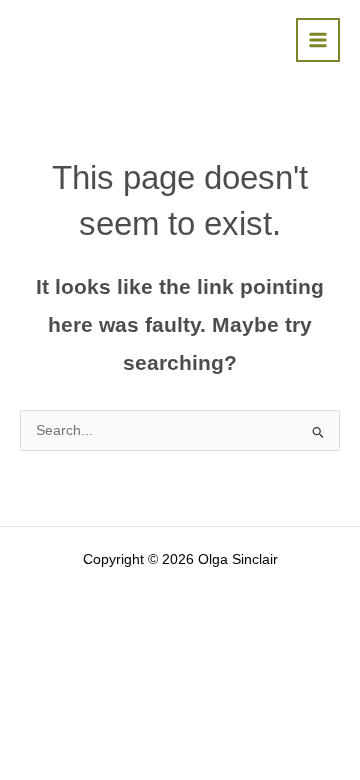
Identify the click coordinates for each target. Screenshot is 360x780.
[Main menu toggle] (318, 40)
